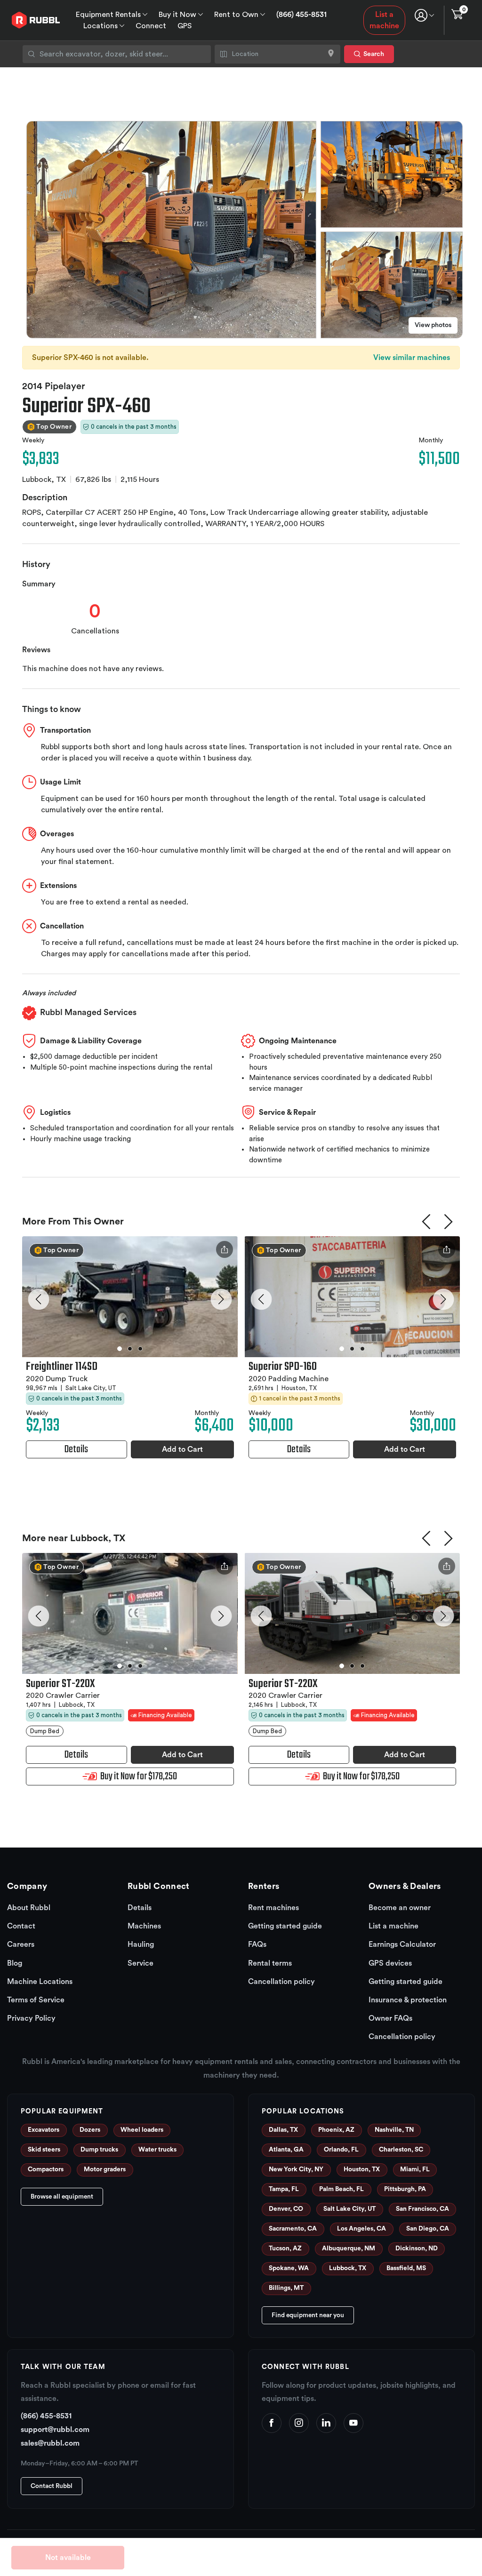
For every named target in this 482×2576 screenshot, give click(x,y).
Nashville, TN (394, 2130)
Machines (144, 1926)
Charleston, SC (401, 2150)
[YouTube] (353, 2423)
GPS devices (390, 1963)
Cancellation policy (281, 1982)
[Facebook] (272, 2423)
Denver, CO (286, 2209)
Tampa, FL (284, 2189)
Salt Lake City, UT (349, 2209)
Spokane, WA (289, 2268)
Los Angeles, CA (361, 2229)
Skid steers (44, 2150)
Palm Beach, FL (341, 2189)
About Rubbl (29, 1908)
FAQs (257, 1944)
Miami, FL (415, 2169)
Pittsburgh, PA (405, 2189)
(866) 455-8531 (301, 15)
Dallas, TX (283, 2130)
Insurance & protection (408, 2000)
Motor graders (105, 2169)
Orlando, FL (341, 2150)
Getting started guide (285, 1926)
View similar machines (412, 358)
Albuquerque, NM (349, 2248)
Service (141, 1963)
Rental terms (270, 1963)
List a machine (384, 20)
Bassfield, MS (406, 2268)
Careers (21, 1944)
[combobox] (117, 54)
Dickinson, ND (417, 2248)
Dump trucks (99, 2150)
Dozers (90, 2130)
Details (140, 1908)
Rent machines (273, 1908)
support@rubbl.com (55, 2430)
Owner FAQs (390, 2018)
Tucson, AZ (285, 2248)
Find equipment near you (308, 2315)
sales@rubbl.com (50, 2443)
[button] (39, 1299)
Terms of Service (36, 2000)
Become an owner (400, 1908)
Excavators (44, 2130)
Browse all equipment (62, 2197)
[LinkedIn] (326, 2423)
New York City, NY (296, 2169)
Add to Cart (182, 1449)
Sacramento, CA (293, 2229)
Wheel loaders (142, 2130)
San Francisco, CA (422, 2209)
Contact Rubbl (52, 2486)
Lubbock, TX (348, 2268)
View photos (433, 325)
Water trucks (157, 2150)
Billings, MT (286, 2288)
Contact (21, 1926)
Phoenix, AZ (336, 2130)
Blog (15, 1963)
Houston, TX (362, 2169)
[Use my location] (331, 54)
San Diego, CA (428, 2229)
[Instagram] (299, 2423)
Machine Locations (40, 1982)
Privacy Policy (31, 2018)
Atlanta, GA (286, 2150)
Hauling (141, 1944)
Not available (68, 2558)
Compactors (46, 2169)
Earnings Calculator (402, 1944)
